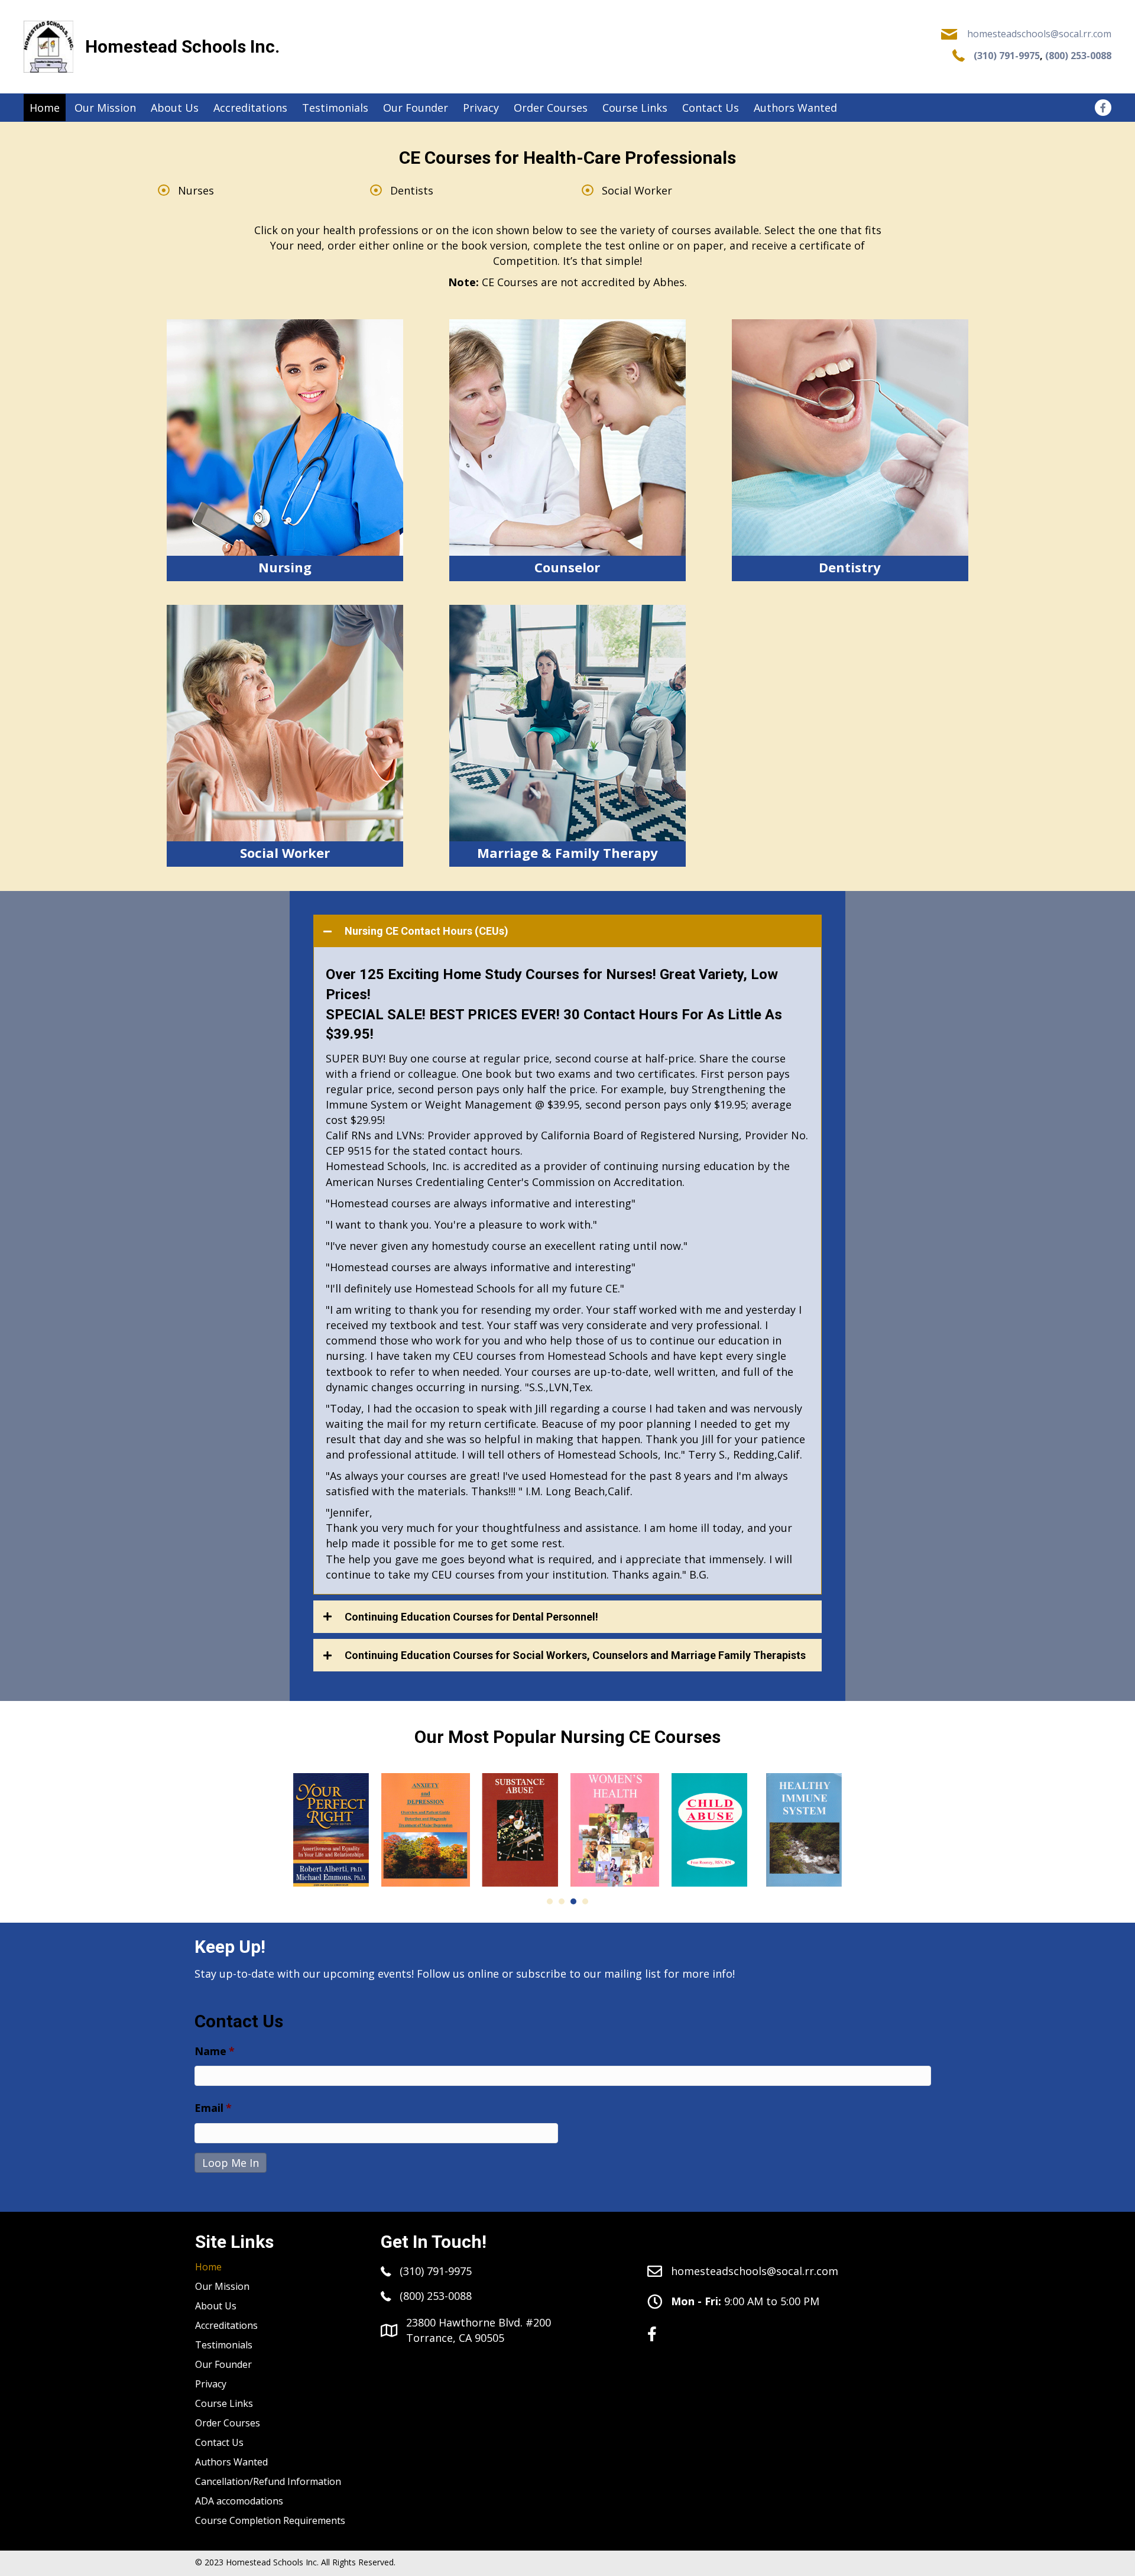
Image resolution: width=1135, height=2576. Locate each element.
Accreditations (226, 2325)
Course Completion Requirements (270, 2520)
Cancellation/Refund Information (268, 2481)
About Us (216, 2306)
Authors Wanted (231, 2462)
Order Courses (228, 2423)
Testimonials (224, 2345)
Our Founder (223, 2364)
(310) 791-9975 (1007, 56)
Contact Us (219, 2442)
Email (213, 2108)
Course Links (224, 2403)
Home (208, 2267)
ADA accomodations (239, 2501)
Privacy (211, 2384)
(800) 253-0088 (1078, 56)
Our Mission (222, 2286)
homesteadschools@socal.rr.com (1039, 34)
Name (215, 2051)
